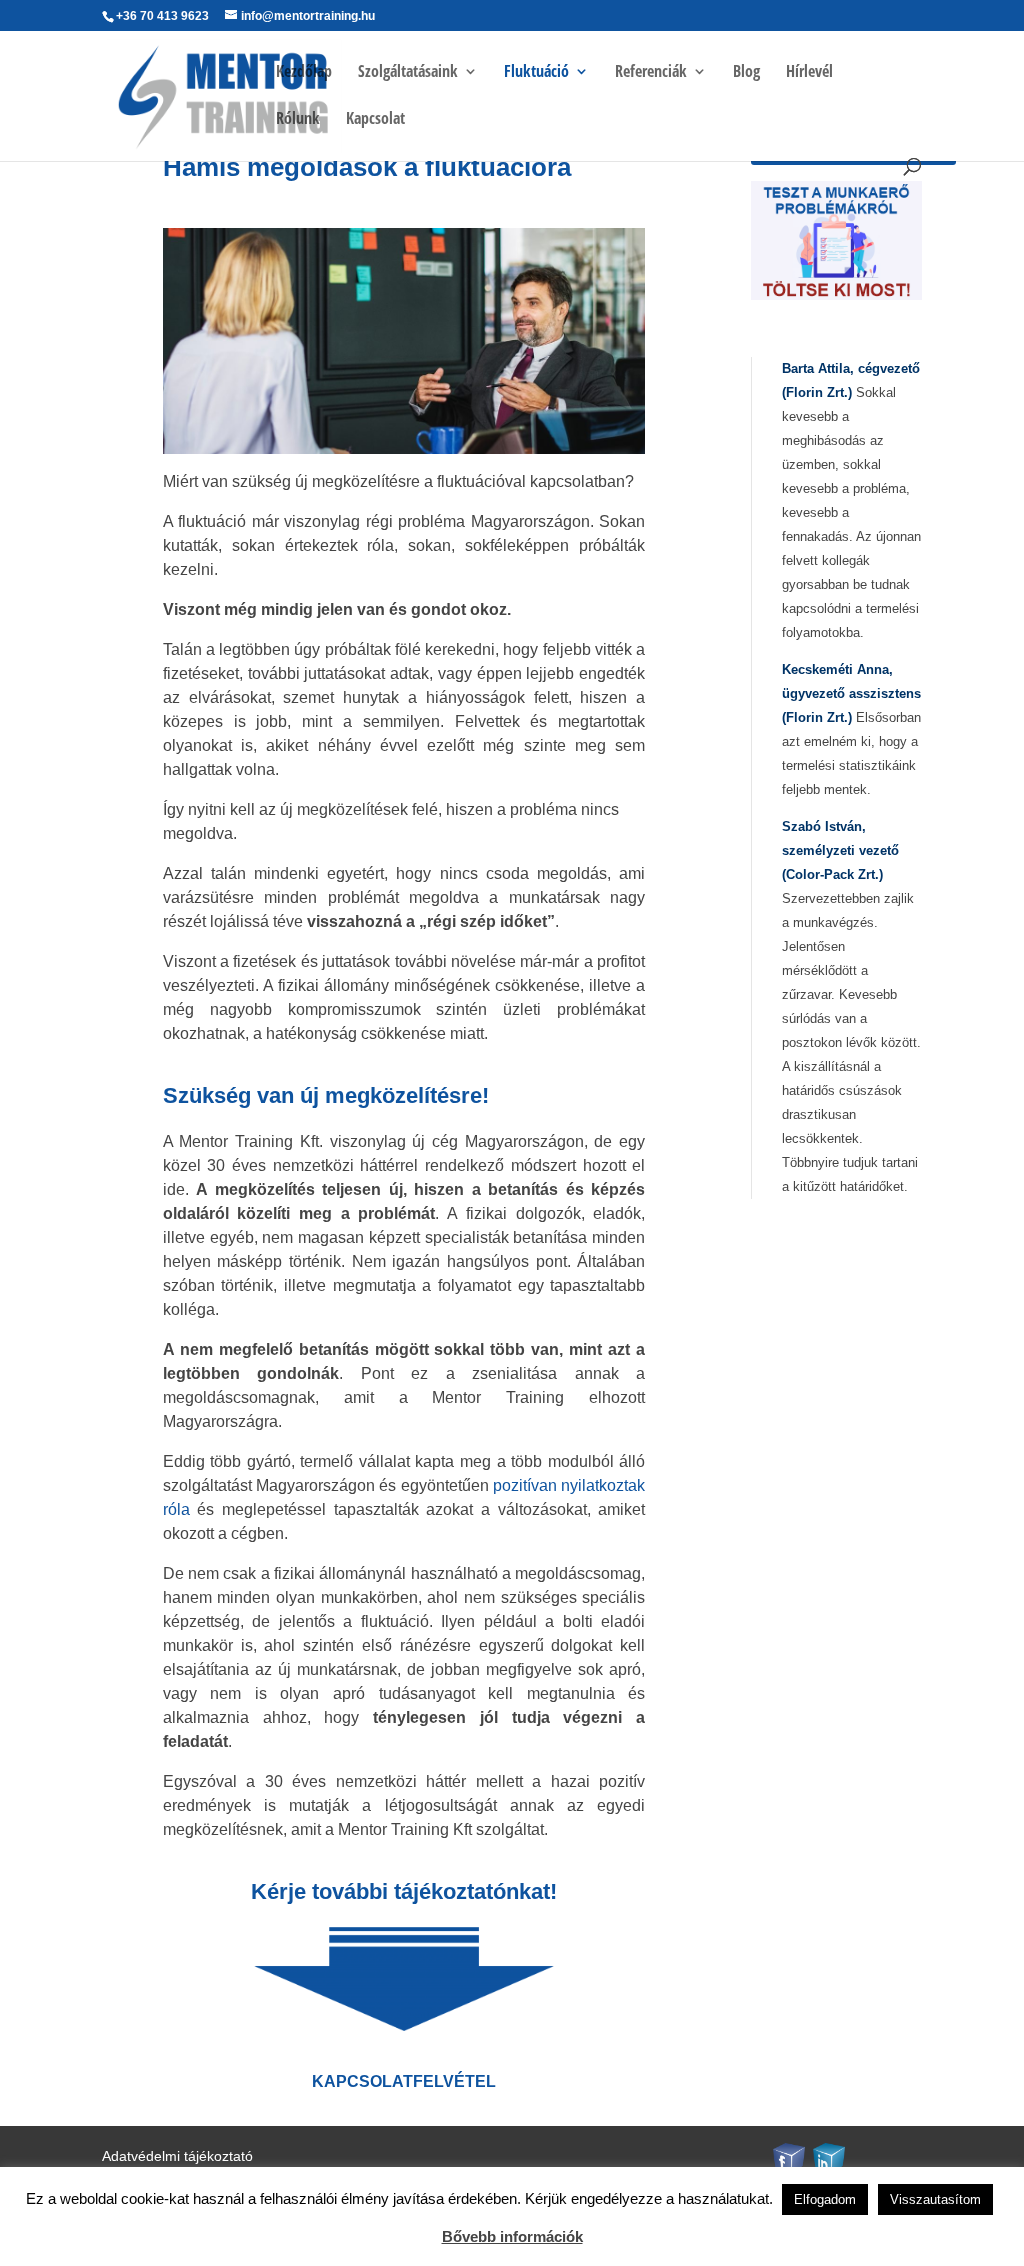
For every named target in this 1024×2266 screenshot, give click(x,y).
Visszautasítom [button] (935, 2199)
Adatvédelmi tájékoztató (177, 2156)
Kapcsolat (375, 120)
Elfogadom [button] (825, 2199)
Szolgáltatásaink (408, 73)
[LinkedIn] (829, 2159)
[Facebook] (789, 2159)
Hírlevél (809, 73)
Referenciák (651, 73)
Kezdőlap (304, 73)
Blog (746, 73)
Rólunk (298, 120)
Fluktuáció (536, 73)
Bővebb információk (512, 2236)
